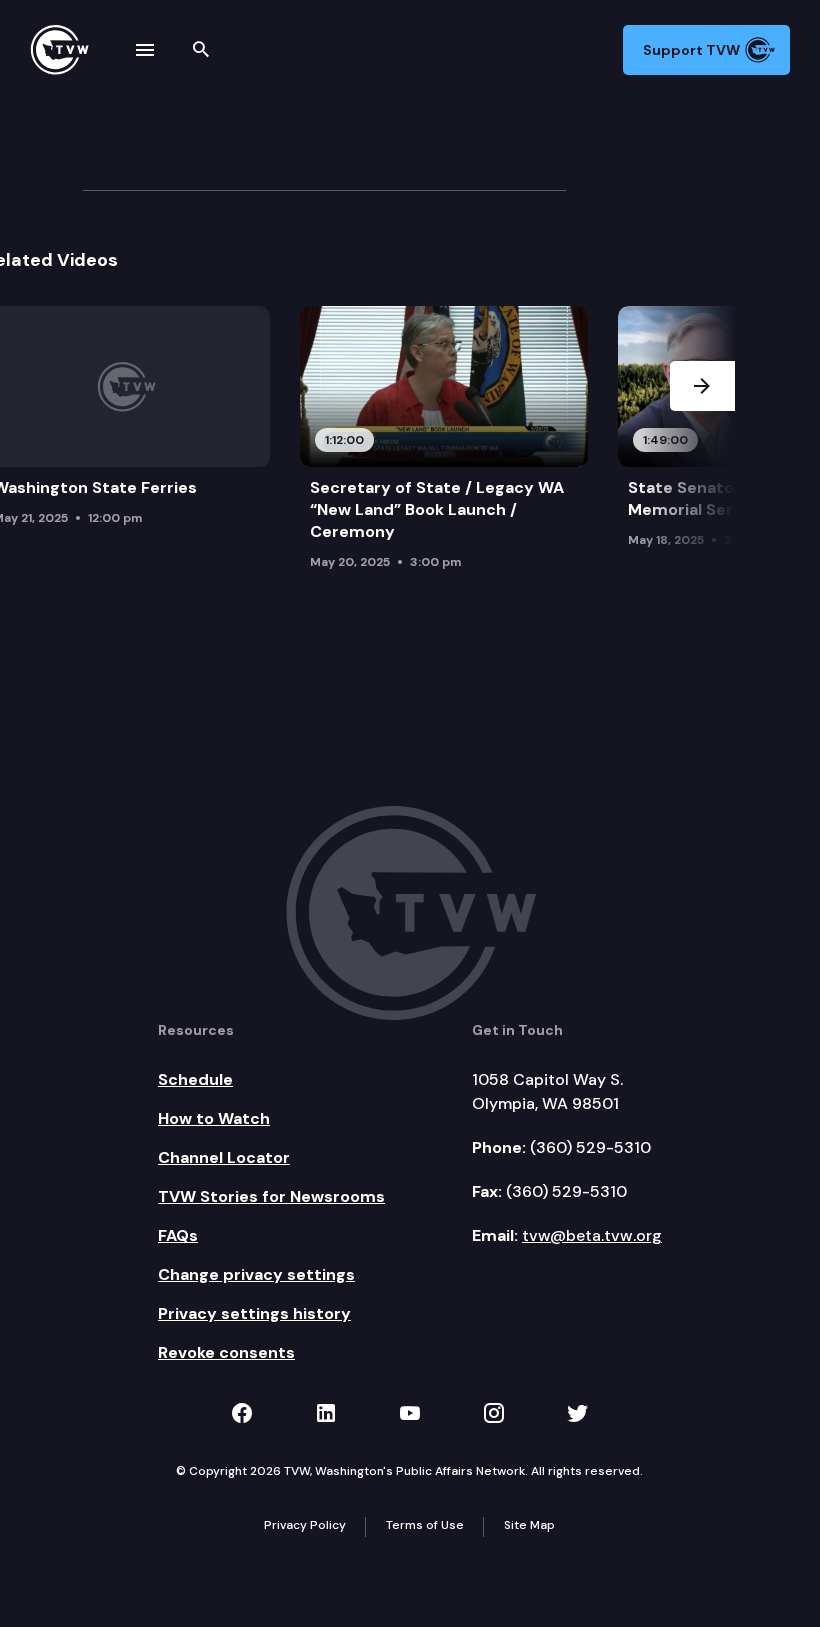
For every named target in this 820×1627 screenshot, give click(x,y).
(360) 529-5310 (590, 1147)
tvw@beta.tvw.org (592, 1235)
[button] (702, 444)
